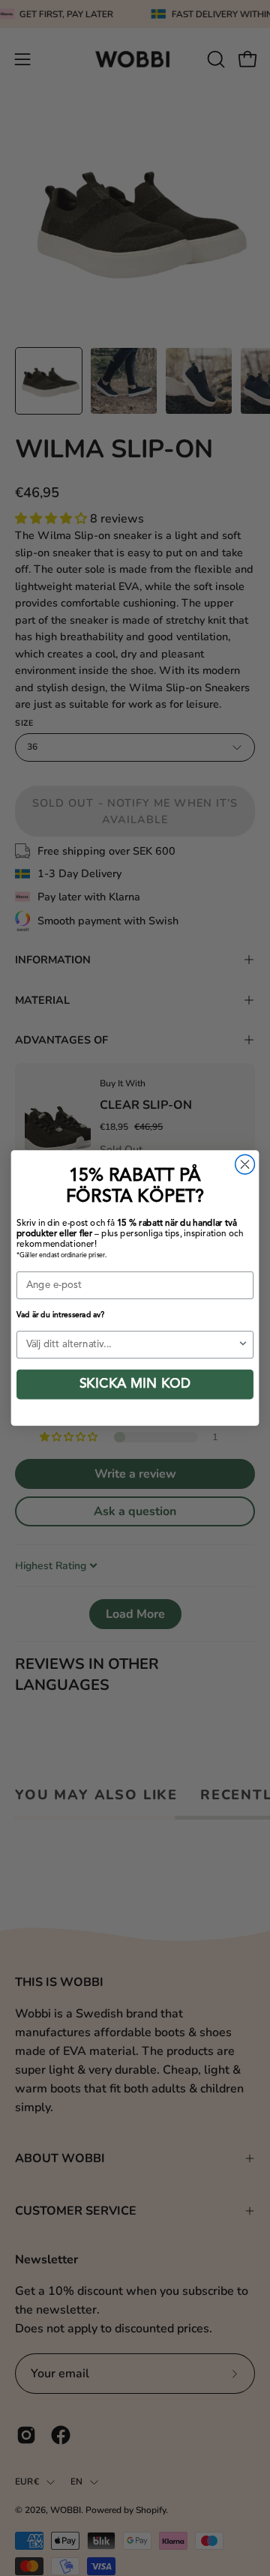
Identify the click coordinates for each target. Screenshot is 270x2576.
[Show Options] (243, 1345)
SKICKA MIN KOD (135, 1385)
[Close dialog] (245, 1164)
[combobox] (132, 1345)
